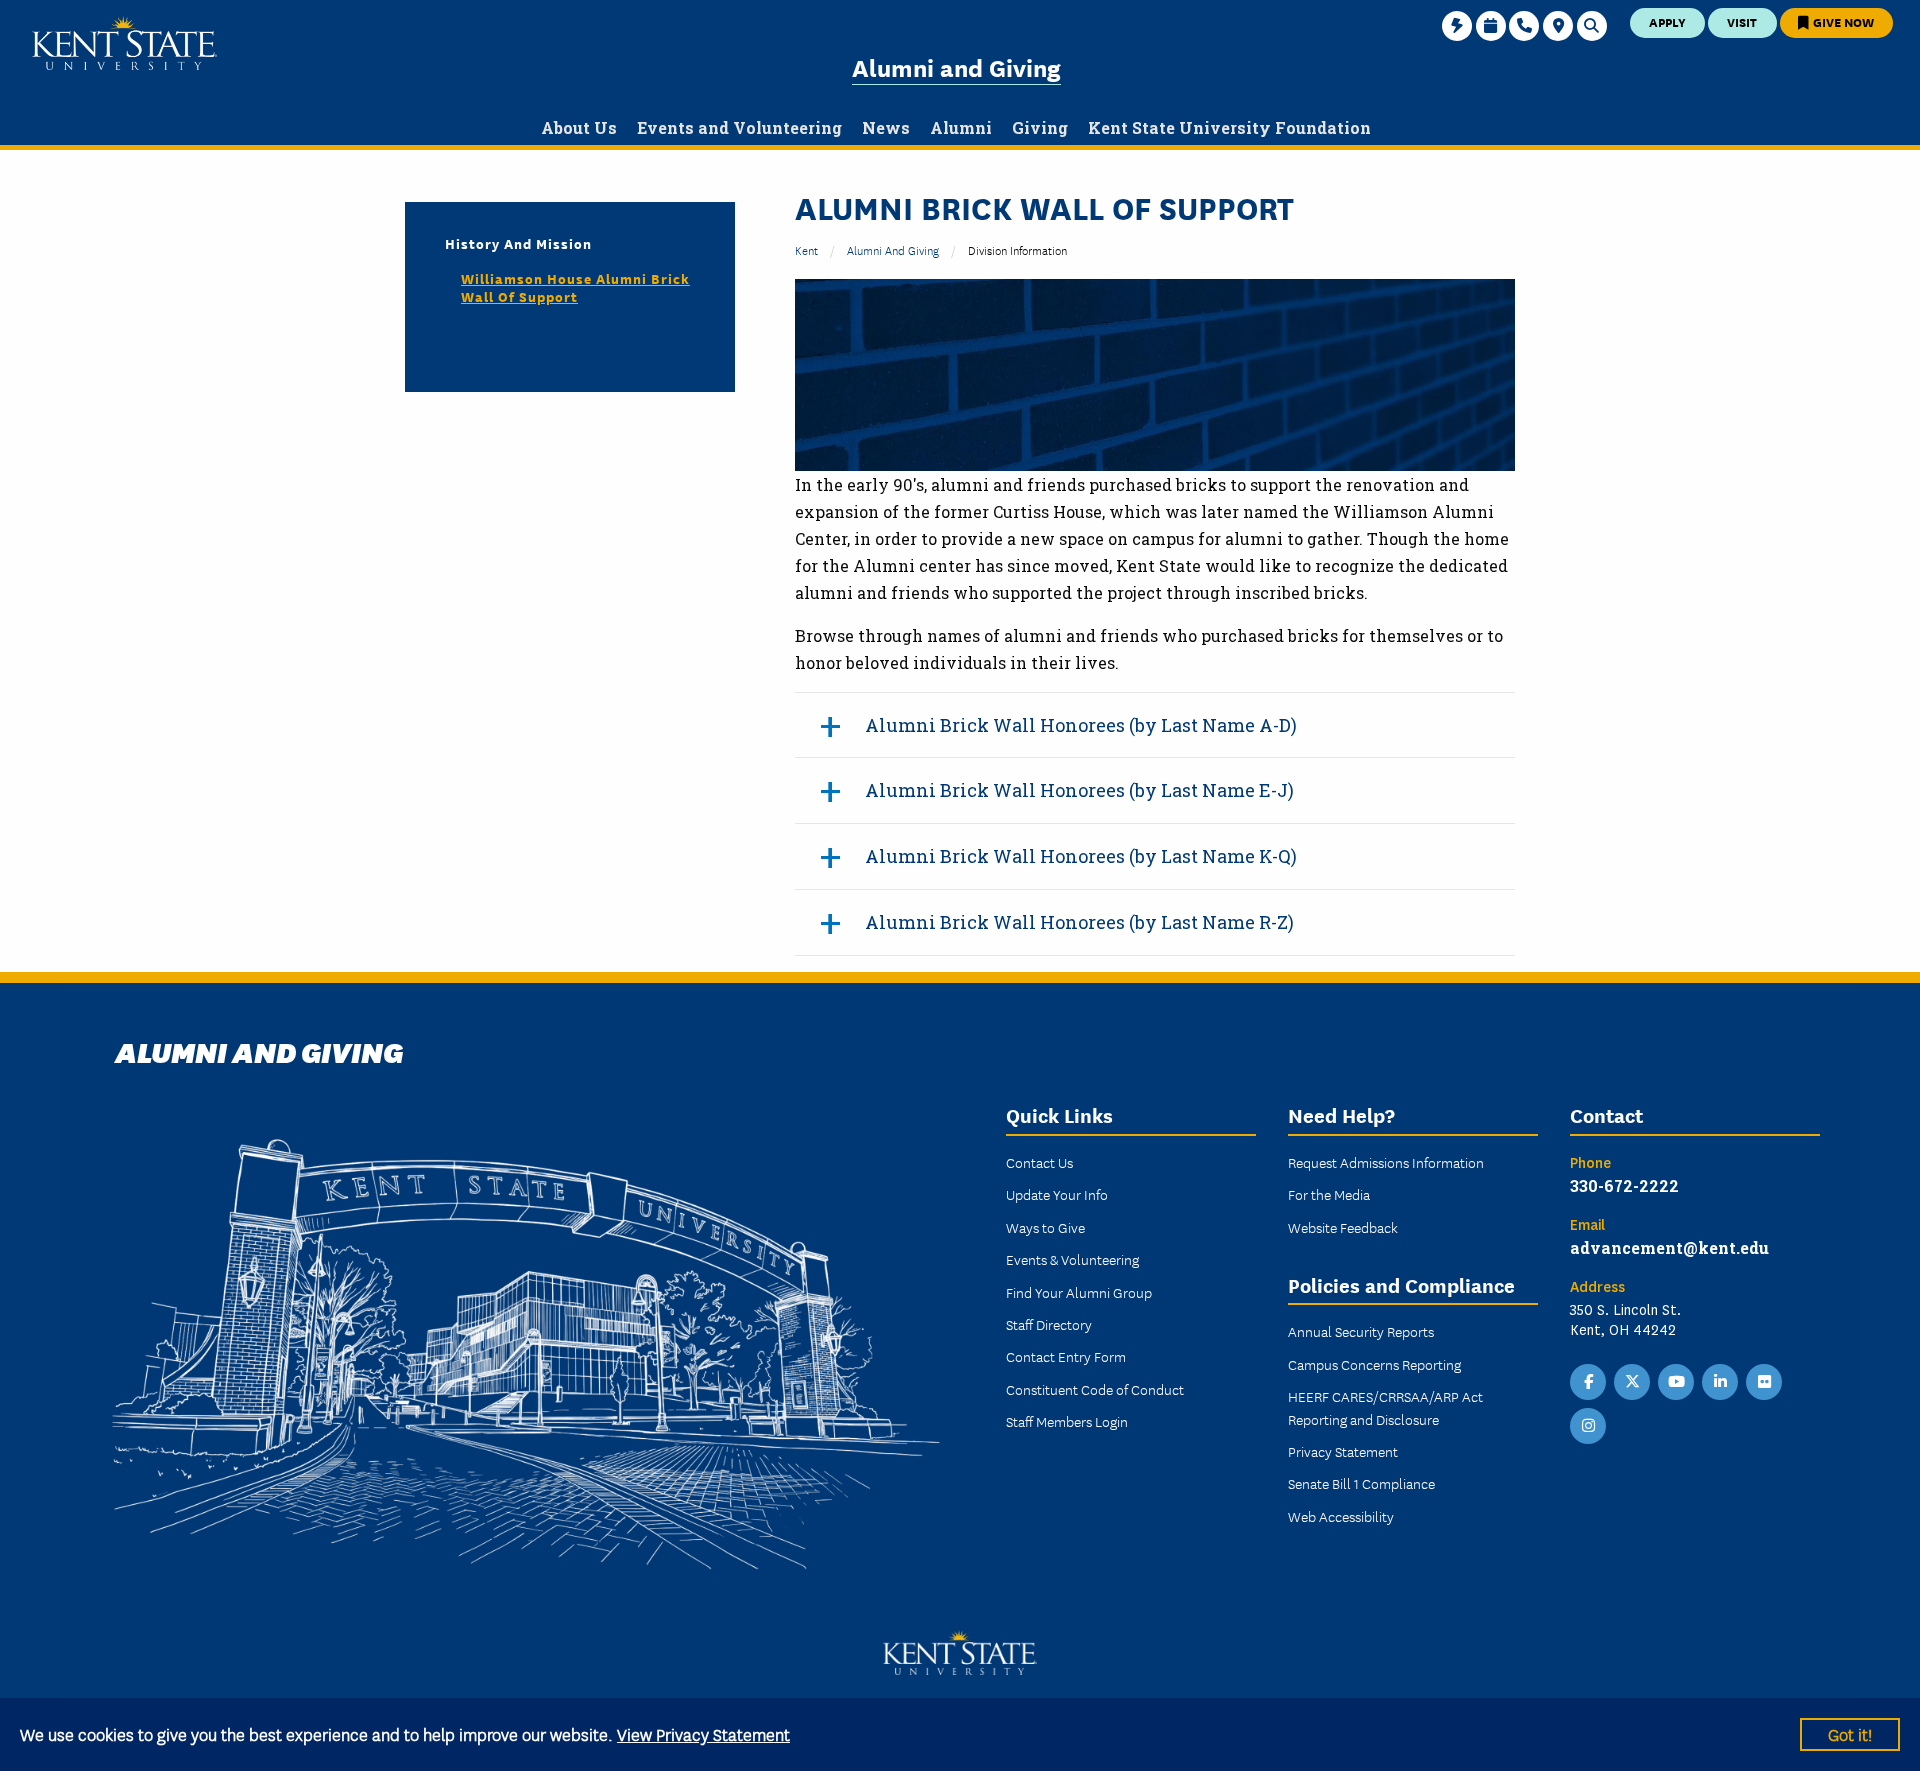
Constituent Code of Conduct (1095, 1389)
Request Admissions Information (1386, 1162)
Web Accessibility (1341, 1516)
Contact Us (1039, 1162)
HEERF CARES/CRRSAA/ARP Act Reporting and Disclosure (1385, 1407)
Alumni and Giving (956, 66)
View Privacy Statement (703, 1733)
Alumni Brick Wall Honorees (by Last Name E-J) (1079, 790)
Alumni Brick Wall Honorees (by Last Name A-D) (1081, 725)
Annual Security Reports (1361, 1331)
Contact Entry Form (1066, 1356)
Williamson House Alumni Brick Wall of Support (575, 287)
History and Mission (518, 243)
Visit (1742, 21)
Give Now (1842, 21)
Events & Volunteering (1072, 1259)
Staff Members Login (1067, 1421)
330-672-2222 (1624, 1185)
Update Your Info (1057, 1194)
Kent (806, 249)
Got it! (1850, 1733)
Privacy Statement (1343, 1451)
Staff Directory (1049, 1324)
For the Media (1329, 1194)
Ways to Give (1045, 1227)
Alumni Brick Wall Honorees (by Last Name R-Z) (1079, 922)
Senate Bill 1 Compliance (1361, 1483)
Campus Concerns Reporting (1374, 1364)
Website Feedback (1343, 1227)
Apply (1667, 21)
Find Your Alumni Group (1079, 1292)
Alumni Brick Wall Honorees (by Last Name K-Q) (1081, 856)
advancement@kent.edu (1669, 1247)
